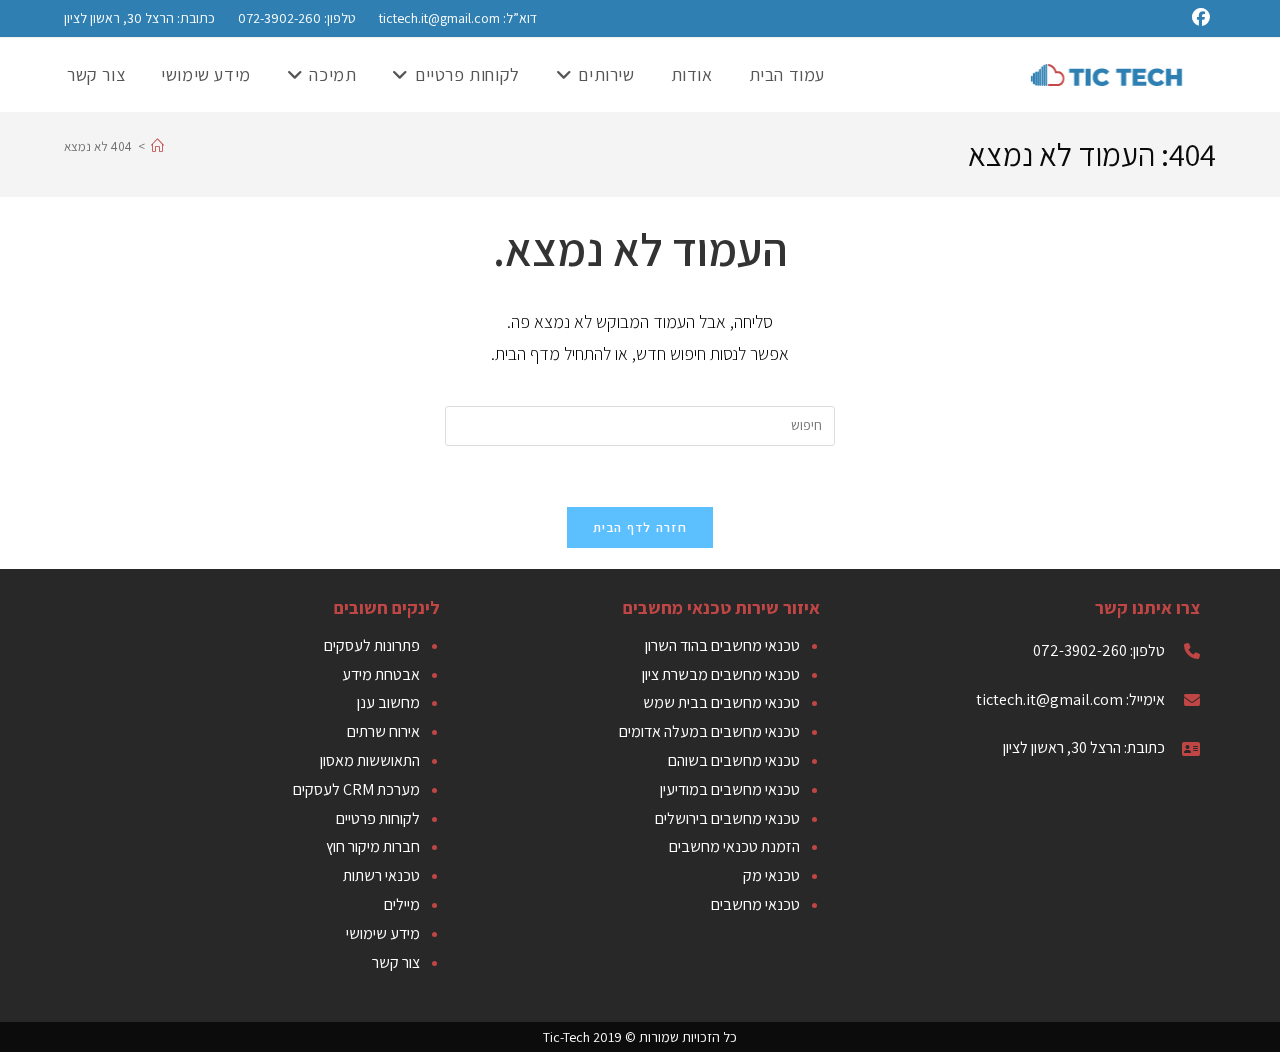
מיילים (402, 904)
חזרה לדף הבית (640, 527)
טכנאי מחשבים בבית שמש (721, 702)
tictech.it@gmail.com (439, 18)
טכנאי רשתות (381, 875)
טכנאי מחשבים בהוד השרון (722, 645)
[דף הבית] (157, 146)
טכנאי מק (771, 875)
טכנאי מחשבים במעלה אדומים (709, 731)
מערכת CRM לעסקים (356, 789)
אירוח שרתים (383, 731)
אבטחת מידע (381, 674)
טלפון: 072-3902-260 (295, 18)
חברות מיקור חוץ (373, 846)
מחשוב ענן (388, 702)
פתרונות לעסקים (372, 645)
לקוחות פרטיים (378, 818)
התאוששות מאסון (370, 760)
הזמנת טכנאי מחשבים (734, 846)
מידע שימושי (383, 933)
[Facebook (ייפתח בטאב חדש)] (1204, 18)
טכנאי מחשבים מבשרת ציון (721, 674)
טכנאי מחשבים (755, 904)
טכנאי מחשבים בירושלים (727, 818)
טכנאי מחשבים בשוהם (734, 760)
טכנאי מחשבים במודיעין (730, 789)
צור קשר (396, 962)
